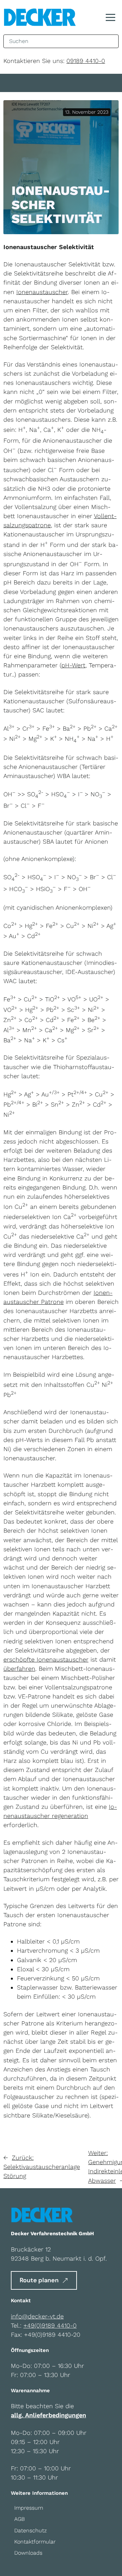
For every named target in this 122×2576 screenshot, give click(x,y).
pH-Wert (73, 665)
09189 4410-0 (86, 61)
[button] (110, 17)
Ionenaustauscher (42, 292)
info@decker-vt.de (37, 2316)
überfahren (19, 1669)
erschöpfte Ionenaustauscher (46, 1659)
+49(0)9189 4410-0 (50, 2325)
